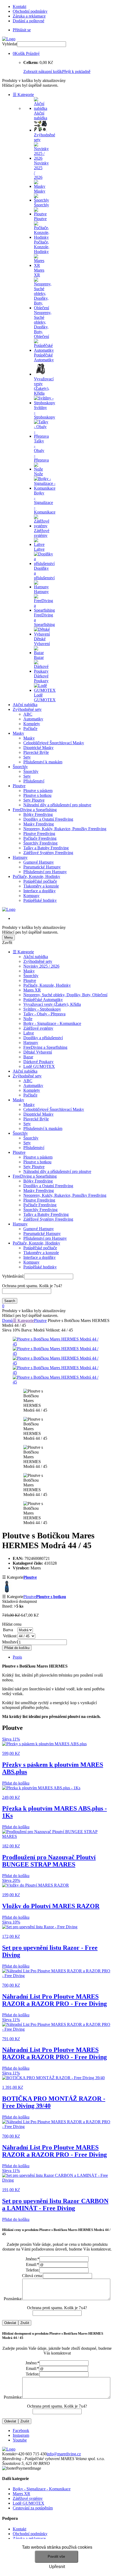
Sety (27, 757)
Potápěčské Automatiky (43, 1000)
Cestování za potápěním (33, 2508)
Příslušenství (34, 781)
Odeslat (10, 2323)
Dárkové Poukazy (38, 1062)
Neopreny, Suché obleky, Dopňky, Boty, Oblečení (65, 995)
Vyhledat (10, 44)
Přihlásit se (22, 30)
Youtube (20, 2440)
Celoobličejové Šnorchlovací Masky (54, 743)
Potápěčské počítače (40, 881)
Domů (7, 1320)
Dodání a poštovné (28, 21)
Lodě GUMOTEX (39, 1066)
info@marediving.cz (64, 2454)
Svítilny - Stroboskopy (42, 1009)
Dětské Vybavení (38, 1052)
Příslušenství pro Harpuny (45, 872)
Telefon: (33, 2270)
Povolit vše (56, 2557)
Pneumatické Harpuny (42, 867)
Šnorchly (20, 767)
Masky (18, 733)
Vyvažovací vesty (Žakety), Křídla (52, 1004)
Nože (28, 1019)
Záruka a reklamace (29, 16)
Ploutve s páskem (38, 791)
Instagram (21, 2435)
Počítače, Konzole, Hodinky (36, 876)
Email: (32, 2264)
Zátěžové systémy (38, 1028)
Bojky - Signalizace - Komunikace (52, 1023)
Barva (8, 1630)
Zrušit (25, 2323)
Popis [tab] (17, 1657)
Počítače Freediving (40, 838)
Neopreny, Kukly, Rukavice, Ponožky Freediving (65, 829)
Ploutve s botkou (37, 795)
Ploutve (19, 786)
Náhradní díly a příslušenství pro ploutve (57, 805)
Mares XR (32, 990)
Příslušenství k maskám (43, 762)
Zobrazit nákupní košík (43, 71)
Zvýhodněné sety (27, 709)
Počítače (30, 728)
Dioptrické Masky (38, 748)
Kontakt (19, 6)
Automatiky (33, 719)
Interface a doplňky (40, 891)
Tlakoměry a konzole (41, 886)
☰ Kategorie (23, 95)
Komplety (32, 724)
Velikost (10, 1636)
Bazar (28, 1057)
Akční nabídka (25, 705)
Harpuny (20, 857)
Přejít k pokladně (76, 71)
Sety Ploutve (34, 800)
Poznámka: (13, 2299)
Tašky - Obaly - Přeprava (44, 1014)
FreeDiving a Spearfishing (35, 810)
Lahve (29, 1033)
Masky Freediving (39, 824)
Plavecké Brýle (36, 752)
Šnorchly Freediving (40, 843)
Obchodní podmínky (30, 11)
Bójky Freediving (38, 814)
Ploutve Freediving (39, 834)
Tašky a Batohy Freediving (46, 848)
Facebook (21, 2431)
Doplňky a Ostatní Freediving (48, 819)
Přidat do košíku (17, 1648)
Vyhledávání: (13, 1276)
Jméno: (32, 2259)
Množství (10, 1642)
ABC (28, 714)
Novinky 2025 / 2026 (41, 966)
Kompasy (31, 896)
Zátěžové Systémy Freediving (48, 853)
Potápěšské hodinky (40, 900)
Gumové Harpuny (39, 862)
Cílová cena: (32, 2276)
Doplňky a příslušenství (43, 1038)
